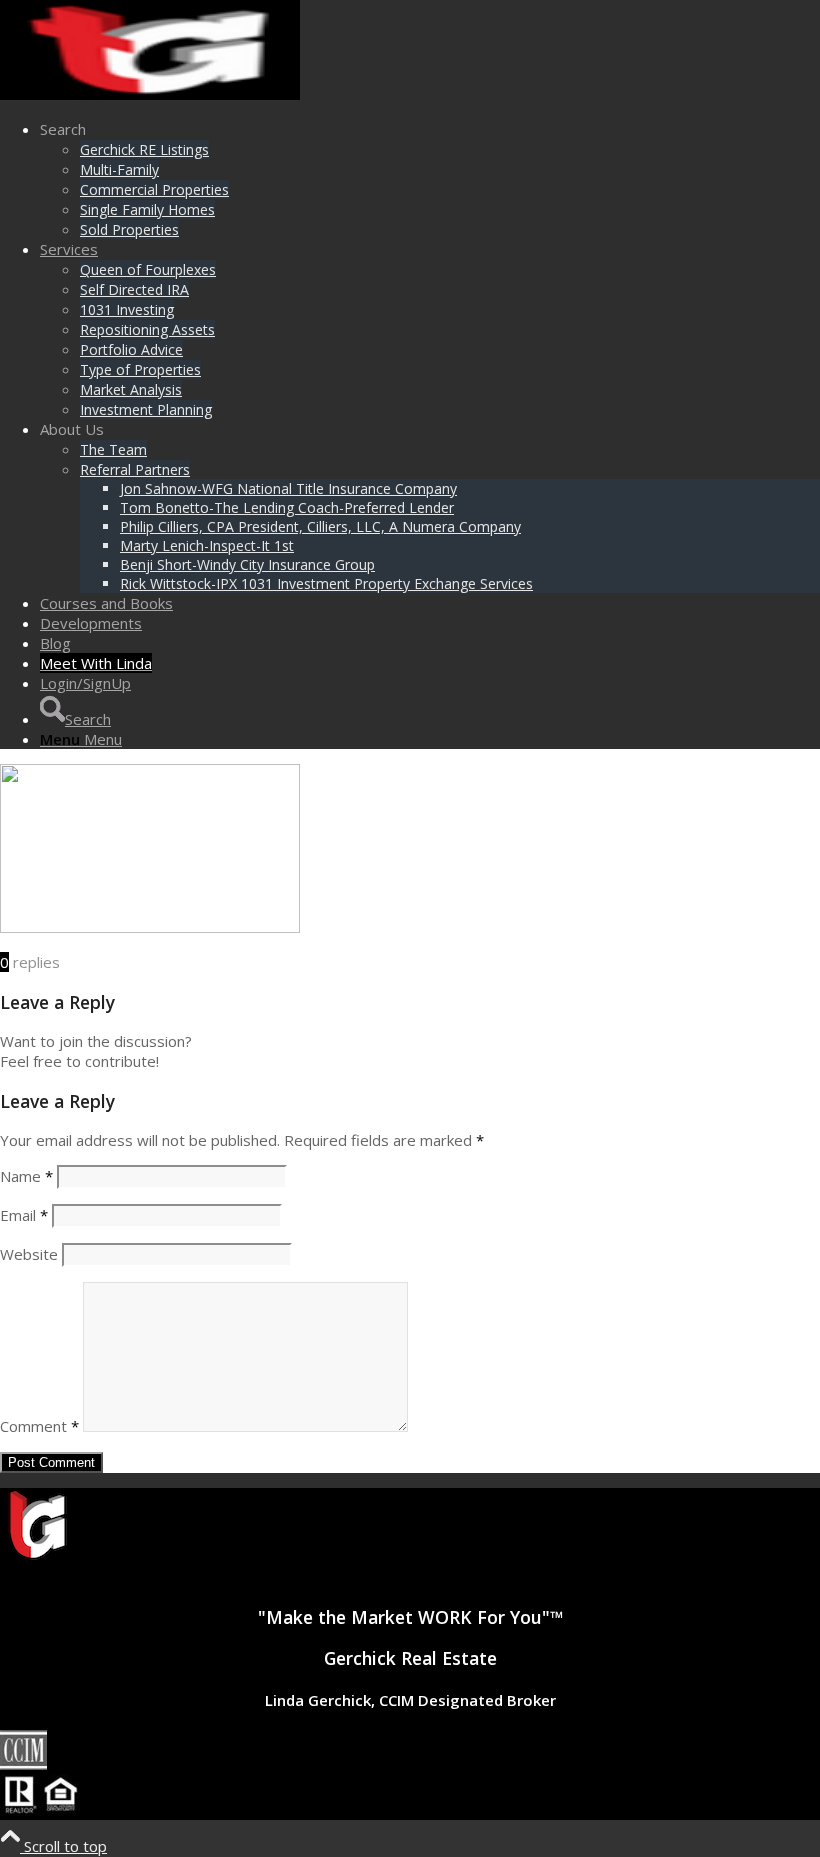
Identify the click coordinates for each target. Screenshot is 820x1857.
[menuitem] (430, 179)
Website (29, 1254)
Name (26, 1176)
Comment (39, 1426)
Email (24, 1215)
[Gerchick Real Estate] (150, 94)
